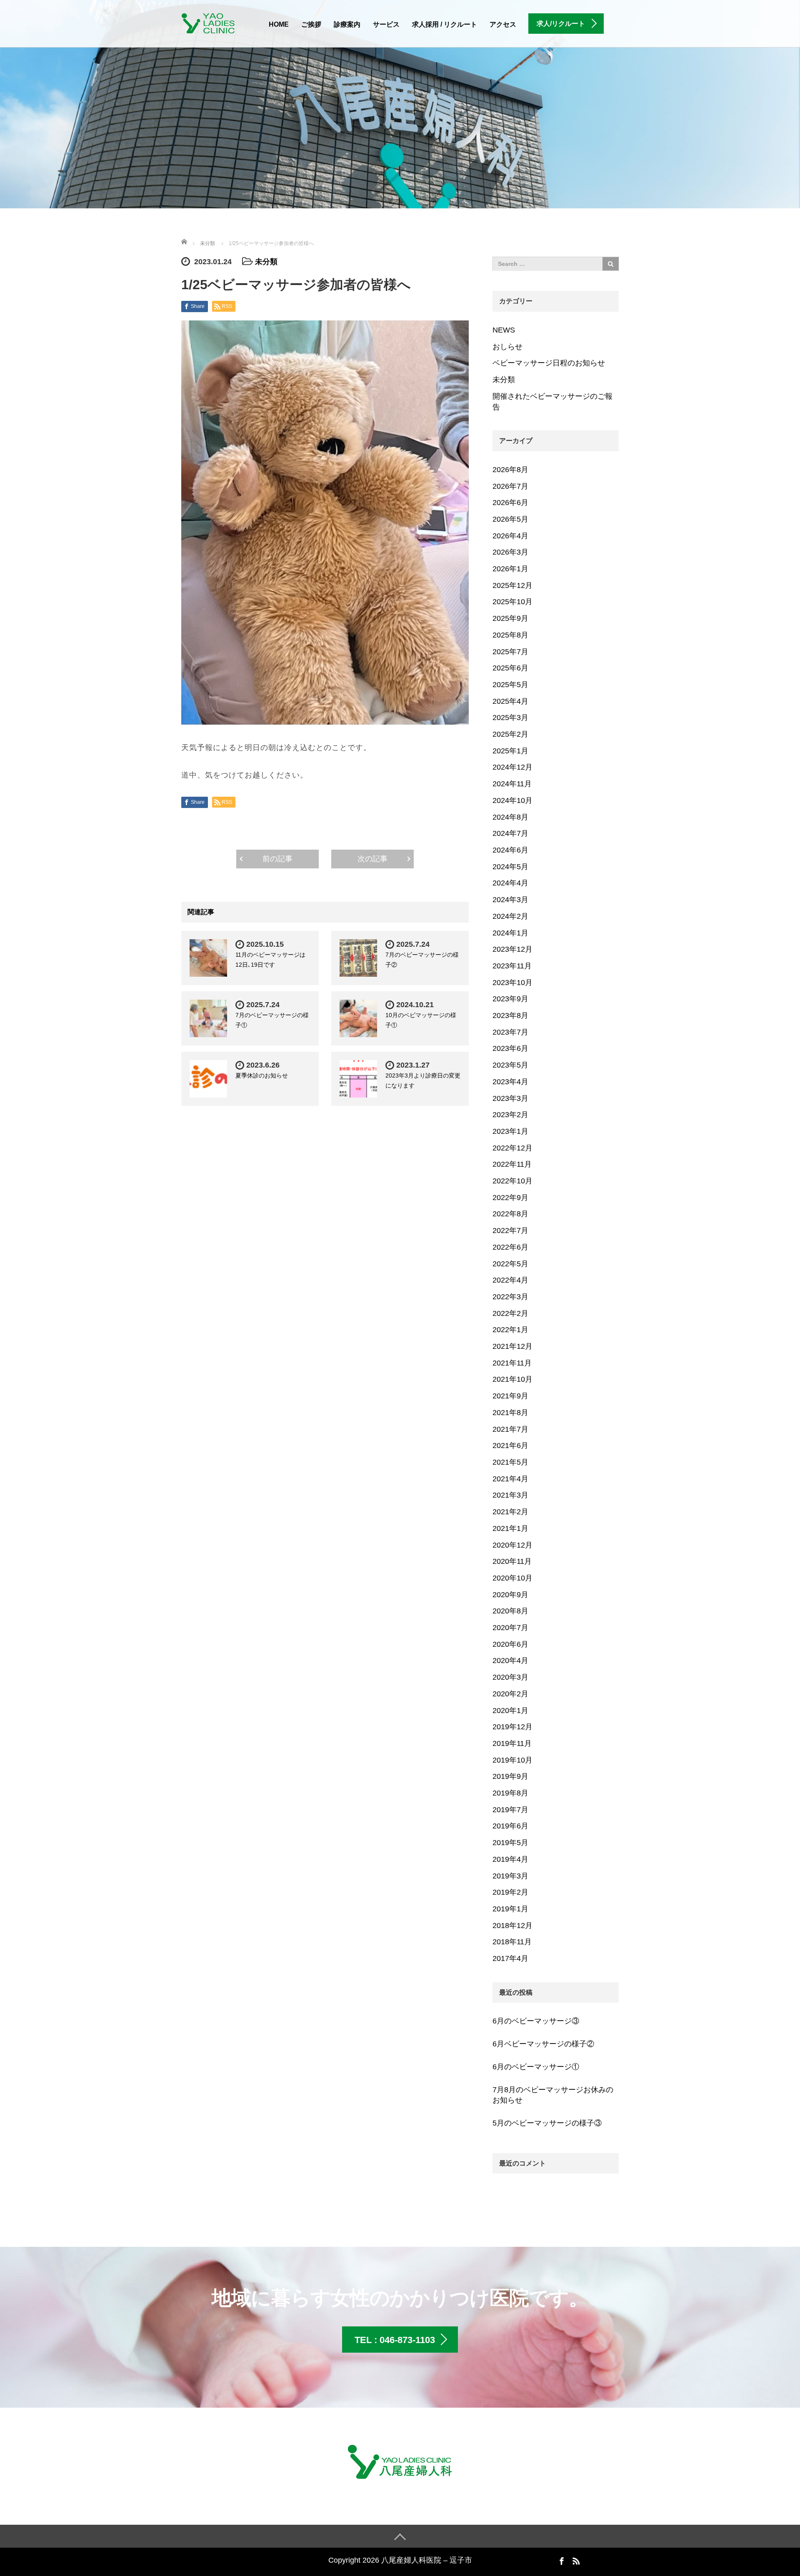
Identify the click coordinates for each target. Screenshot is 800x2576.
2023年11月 (512, 966)
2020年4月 (510, 1661)
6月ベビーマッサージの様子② (543, 2044)
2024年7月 (510, 833)
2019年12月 (512, 1727)
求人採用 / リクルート (445, 24)
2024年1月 (510, 933)
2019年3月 (510, 1876)
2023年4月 (510, 1082)
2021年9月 (510, 1396)
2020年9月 (510, 1595)
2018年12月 (512, 1926)
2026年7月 (510, 486)
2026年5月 (510, 519)
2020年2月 (510, 1694)
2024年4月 (510, 883)
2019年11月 (512, 1743)
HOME (279, 24)
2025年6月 (510, 668)
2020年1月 (510, 1711)
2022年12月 (512, 1148)
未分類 (266, 262)
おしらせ (507, 347)
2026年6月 (510, 503)
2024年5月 (510, 867)
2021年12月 (512, 1346)
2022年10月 (512, 1181)
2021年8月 (510, 1413)
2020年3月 (510, 1677)
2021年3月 (510, 1495)
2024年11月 (512, 784)
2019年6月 (510, 1826)
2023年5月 (510, 1065)
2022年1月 (510, 1330)
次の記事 (372, 859)
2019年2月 (510, 1892)
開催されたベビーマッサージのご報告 (552, 402)
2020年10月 (512, 1578)
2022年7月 (510, 1230)
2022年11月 (512, 1164)
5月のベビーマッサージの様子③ (547, 2123)
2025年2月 (510, 734)
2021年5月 (510, 1462)
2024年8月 (510, 817)
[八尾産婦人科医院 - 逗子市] (212, 22)
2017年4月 (510, 1958)
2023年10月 (512, 983)
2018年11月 (512, 1942)
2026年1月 (510, 569)
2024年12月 (512, 767)
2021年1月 (510, 1528)
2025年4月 (510, 701)
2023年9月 (510, 999)
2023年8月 (510, 1015)
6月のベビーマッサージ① (536, 2067)
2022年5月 (510, 1264)
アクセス (503, 24)
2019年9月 (510, 1776)
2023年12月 (512, 949)
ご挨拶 (311, 24)
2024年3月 (510, 900)
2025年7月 (510, 652)
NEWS (504, 330)
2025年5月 (510, 685)
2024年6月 (510, 850)
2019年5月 (510, 1843)
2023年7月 (510, 1032)
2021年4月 (510, 1479)
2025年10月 (512, 602)
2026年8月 (510, 470)
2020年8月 (510, 1611)
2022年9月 (510, 1198)
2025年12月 (512, 585)
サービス (386, 24)
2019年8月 (510, 1793)
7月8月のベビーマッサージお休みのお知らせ (553, 2095)
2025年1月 (510, 751)
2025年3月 (510, 718)
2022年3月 (510, 1297)
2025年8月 (510, 635)
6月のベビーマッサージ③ (536, 2021)
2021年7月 (510, 1429)
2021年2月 (510, 1512)
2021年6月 (510, 1446)
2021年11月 (512, 1363)
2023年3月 (510, 1098)
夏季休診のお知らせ (262, 1075)
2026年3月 (510, 552)
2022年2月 (510, 1313)
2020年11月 (512, 1561)
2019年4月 (510, 1859)
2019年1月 (510, 1909)
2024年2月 (510, 916)
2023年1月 (510, 1131)
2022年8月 (510, 1214)
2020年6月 (510, 1644)
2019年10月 (512, 1760)
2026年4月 (510, 536)
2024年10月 (512, 800)
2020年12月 (512, 1545)
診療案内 (347, 24)
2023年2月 (510, 1115)
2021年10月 (512, 1379)
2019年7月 (510, 1810)
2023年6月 (510, 1048)
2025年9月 (510, 618)
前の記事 (277, 859)
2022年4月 (510, 1280)
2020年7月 (510, 1628)
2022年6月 (510, 1247)
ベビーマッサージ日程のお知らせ (549, 363)
